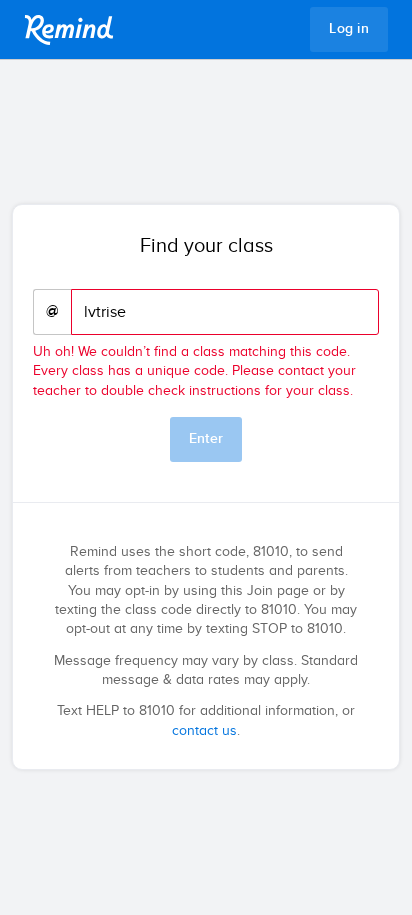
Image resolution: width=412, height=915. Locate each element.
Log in (349, 29)
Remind (69, 30)
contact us (204, 731)
